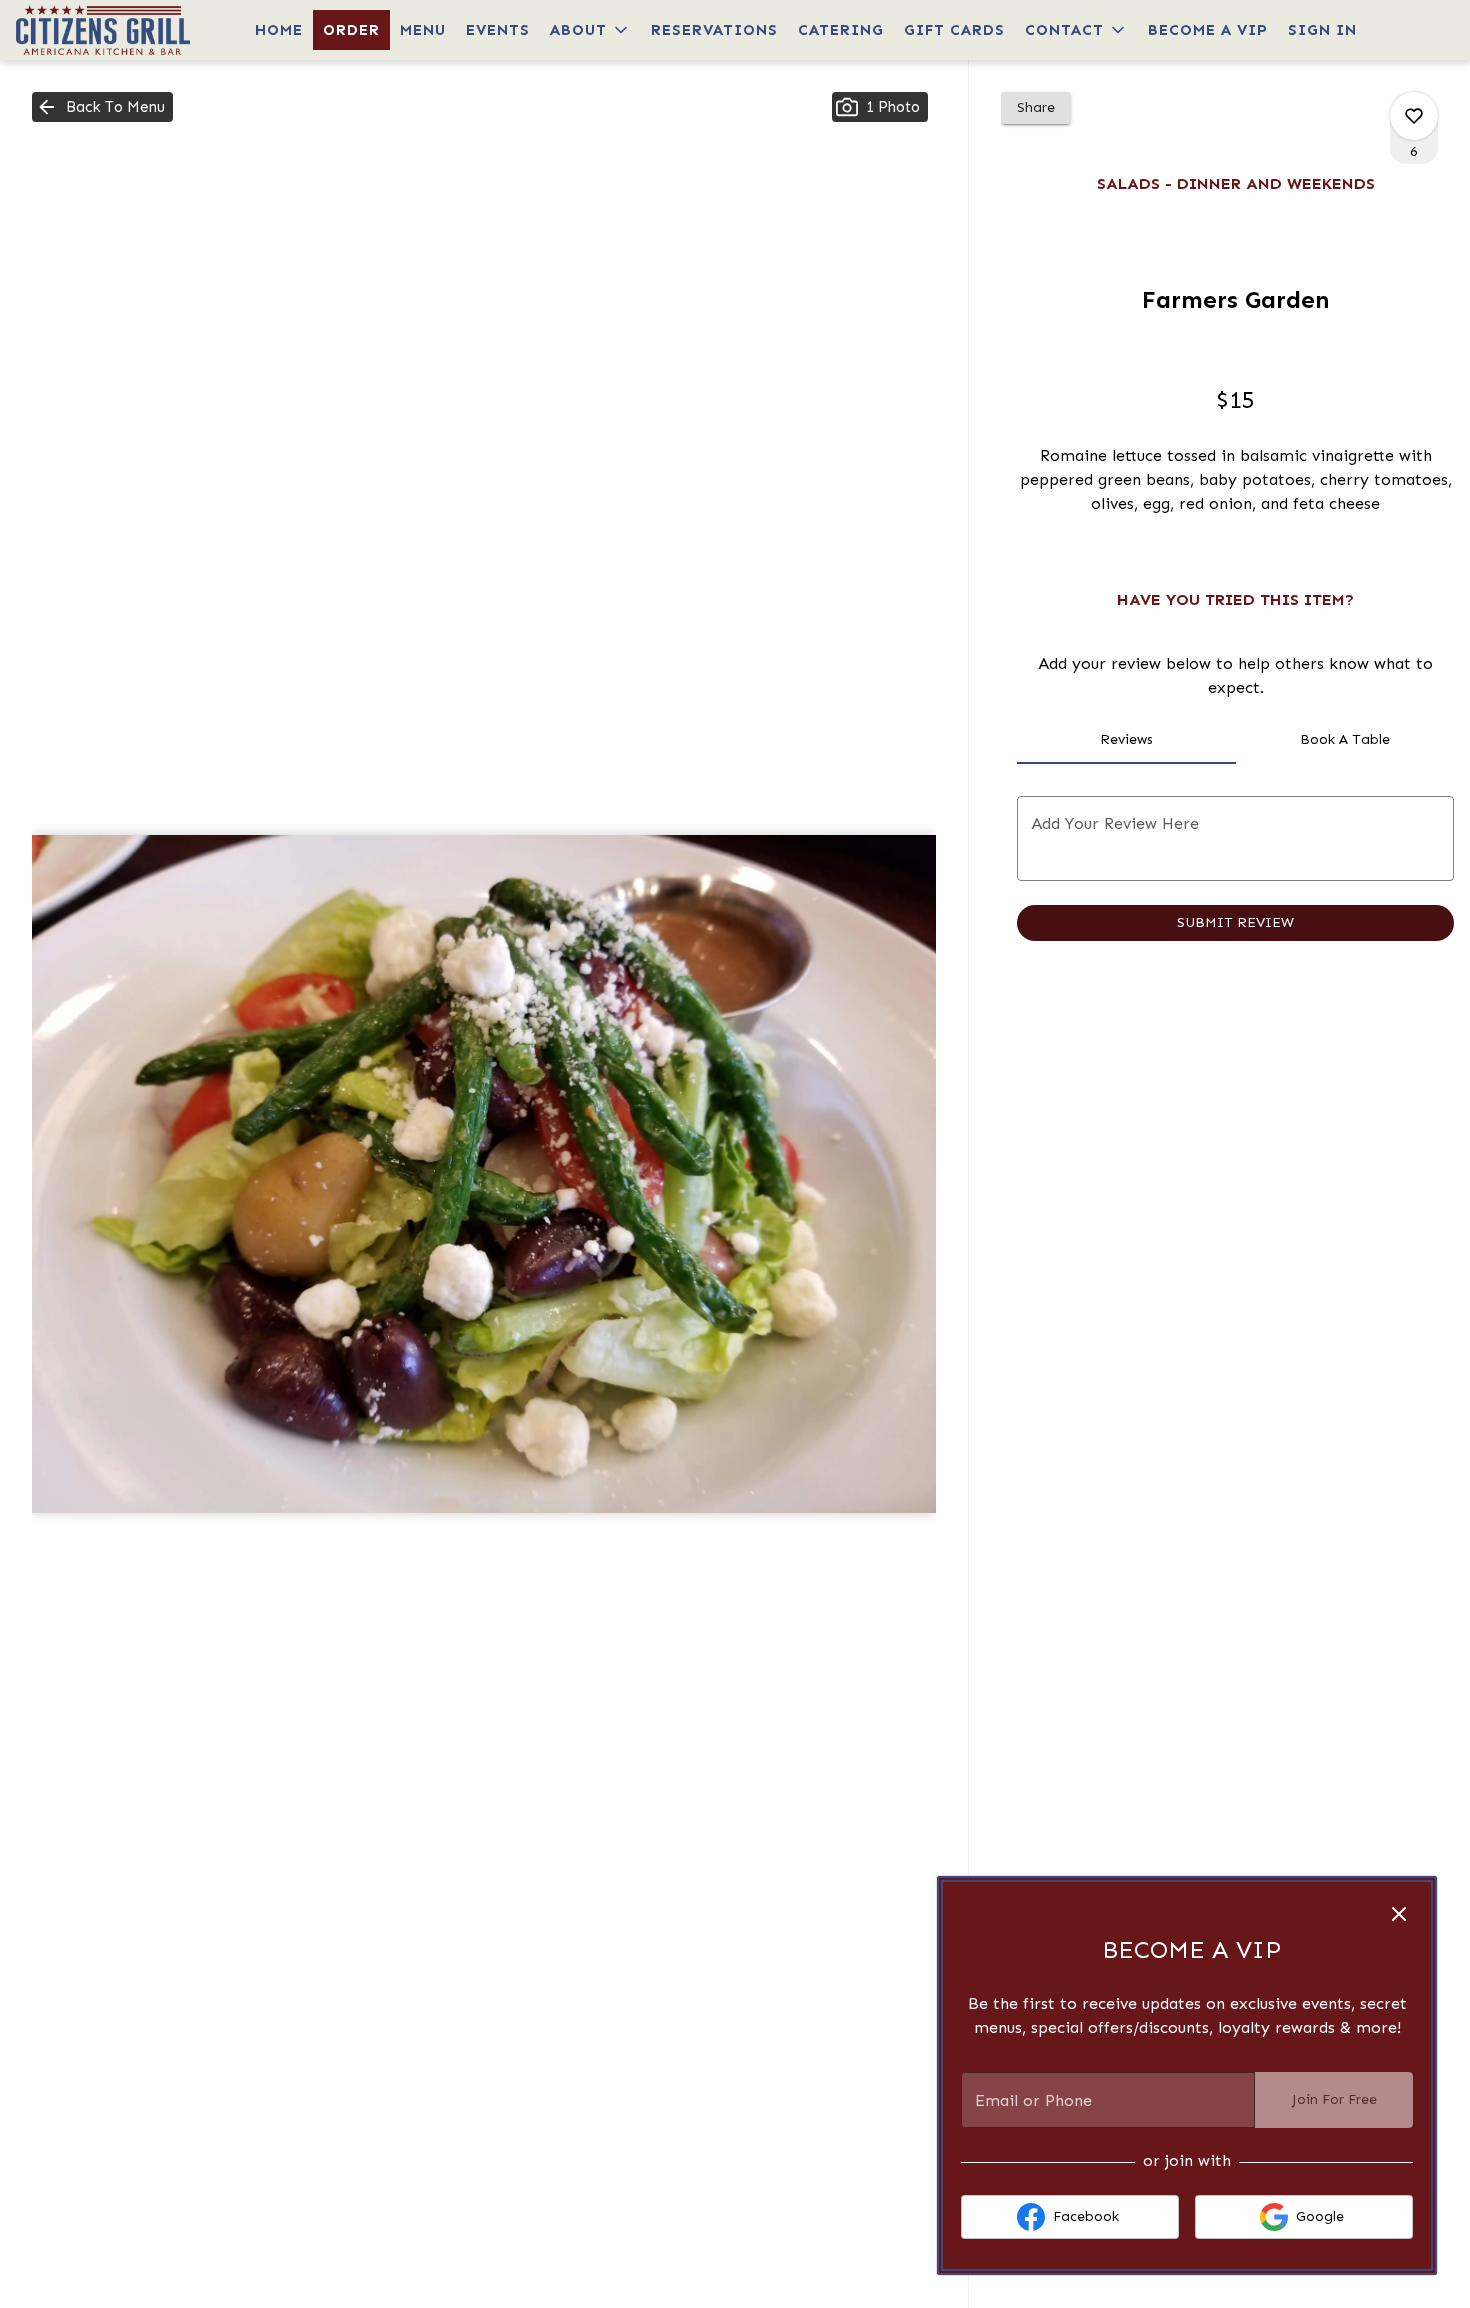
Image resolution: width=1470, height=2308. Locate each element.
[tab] (1126, 740)
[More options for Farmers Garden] (1414, 116)
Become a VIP (1208, 30)
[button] (590, 30)
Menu (423, 30)
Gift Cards (954, 30)
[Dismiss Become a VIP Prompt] (1399, 1914)
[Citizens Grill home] (106, 30)
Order (351, 30)
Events (498, 30)
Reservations (714, 30)
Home (279, 30)
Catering (841, 30)
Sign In (1322, 30)
